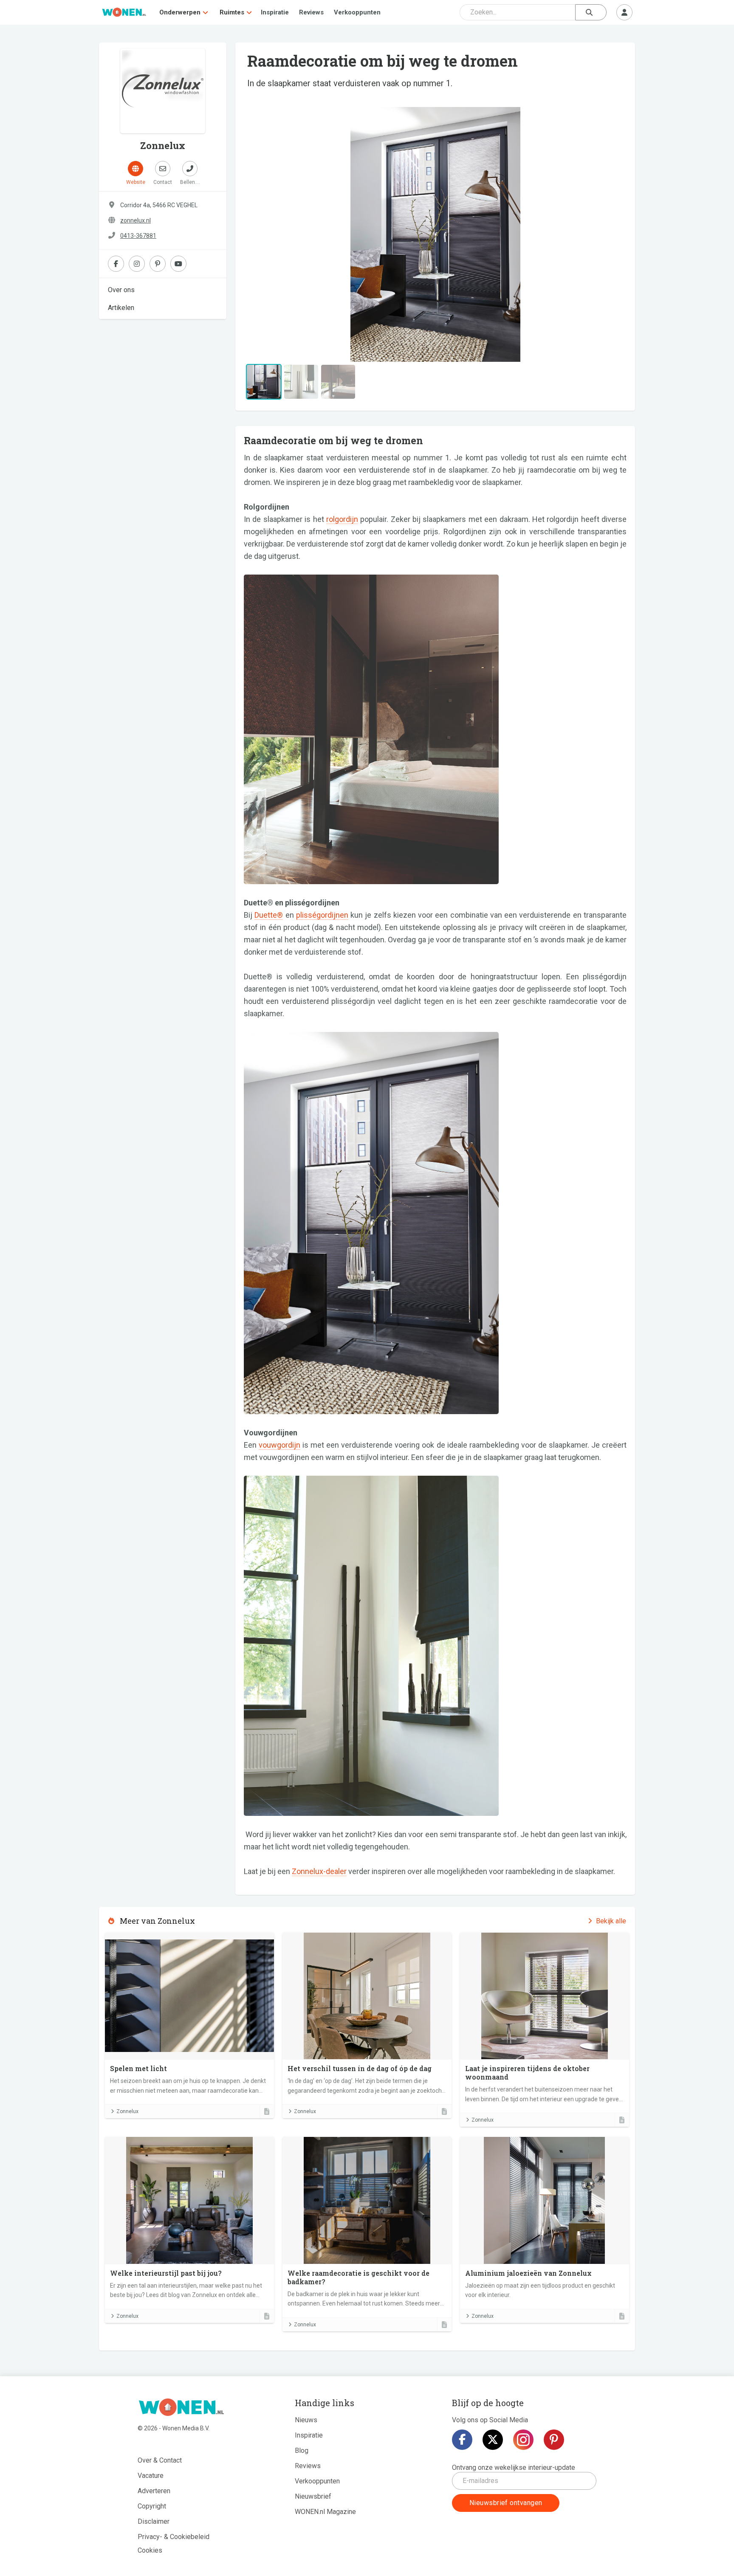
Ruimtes (232, 12)
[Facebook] (462, 2440)
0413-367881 (138, 236)
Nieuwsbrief (313, 2496)
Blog (302, 2451)
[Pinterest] (554, 2440)
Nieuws (306, 2420)
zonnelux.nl (136, 220)
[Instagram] (523, 2440)
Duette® (269, 915)
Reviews (311, 12)
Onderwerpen (180, 12)
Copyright (152, 2506)
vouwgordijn (279, 1445)
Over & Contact (160, 2460)
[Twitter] (493, 2440)
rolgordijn (342, 519)
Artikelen (121, 308)
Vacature (151, 2476)
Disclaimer (154, 2521)
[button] (272, 234)
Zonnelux (127, 2111)
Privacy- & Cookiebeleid (174, 2537)
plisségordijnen (322, 915)
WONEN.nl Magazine (325, 2512)
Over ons (121, 290)
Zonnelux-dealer (319, 1871)
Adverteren (154, 2491)
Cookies (150, 2550)
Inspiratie (275, 12)
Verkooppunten (357, 12)
